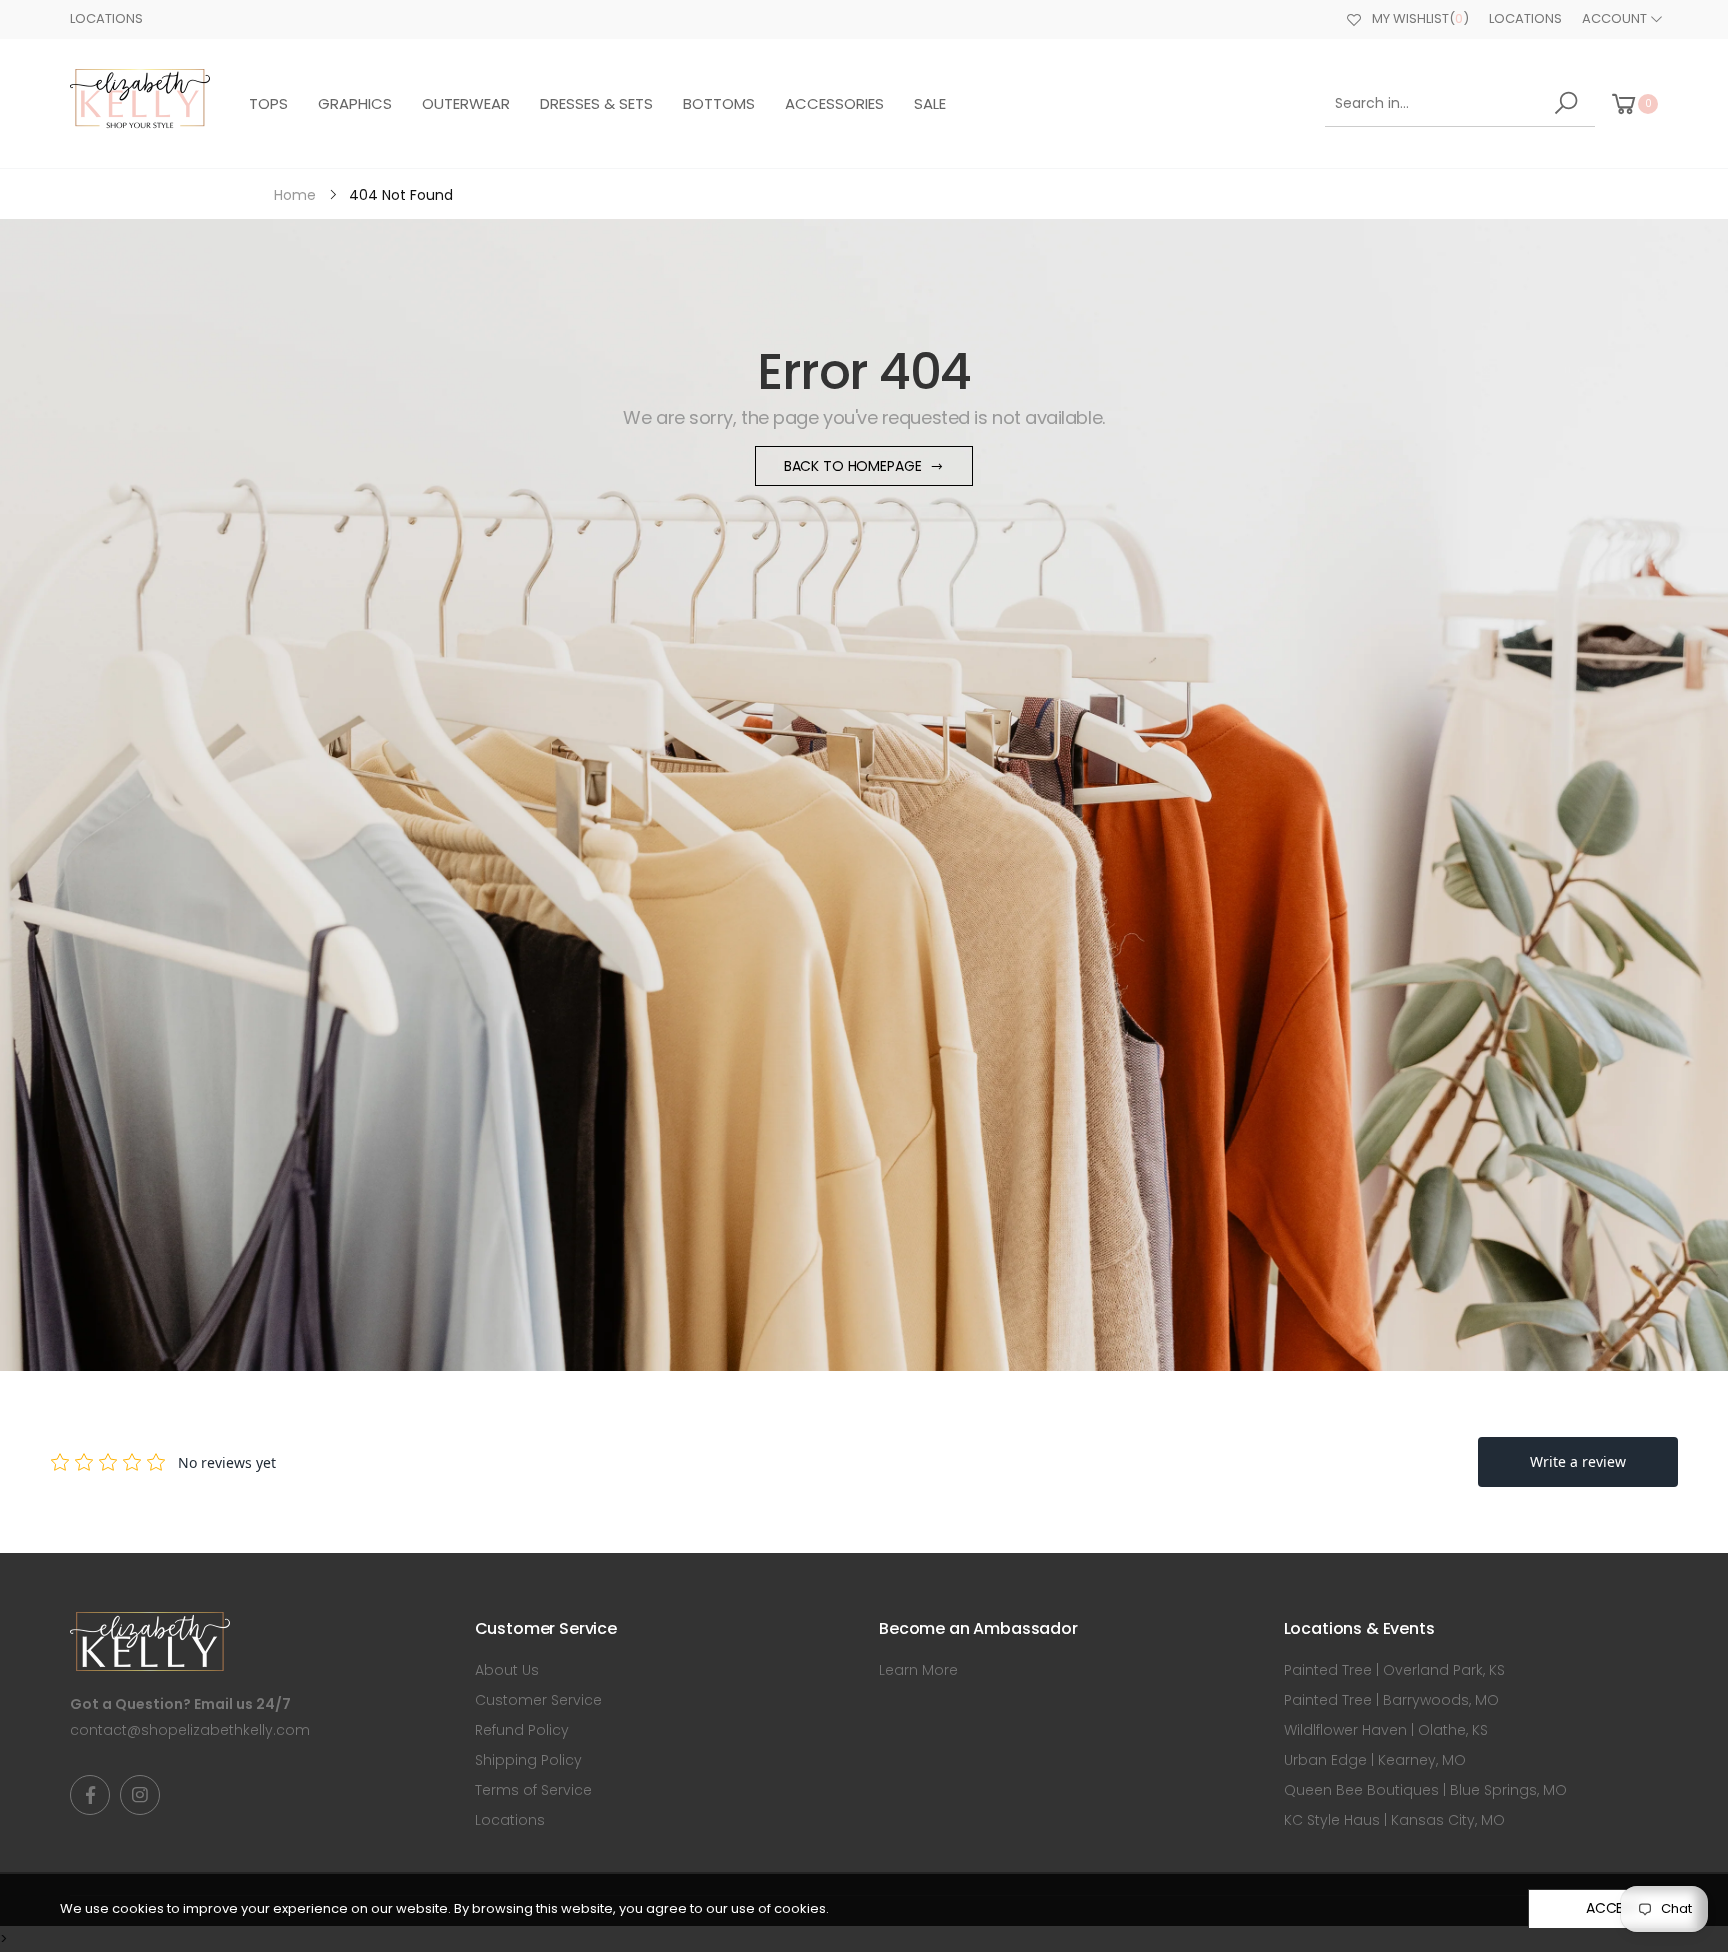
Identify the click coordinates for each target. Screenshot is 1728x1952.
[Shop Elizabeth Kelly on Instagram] (140, 1795)
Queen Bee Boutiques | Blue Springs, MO (1425, 1790)
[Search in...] (1569, 103)
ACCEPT (1613, 1908)
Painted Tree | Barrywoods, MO (1391, 1700)
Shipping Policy (528, 1760)
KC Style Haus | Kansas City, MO (1394, 1820)
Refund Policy (522, 1730)
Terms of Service (533, 1790)
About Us (507, 1670)
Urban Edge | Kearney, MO (1375, 1760)
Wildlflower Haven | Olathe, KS (1386, 1730)
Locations (106, 18)
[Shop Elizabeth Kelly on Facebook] (90, 1795)
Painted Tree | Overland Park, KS (1394, 1670)
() (1420, 18)
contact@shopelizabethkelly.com (190, 1730)
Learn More (918, 1670)
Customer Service (538, 1700)
